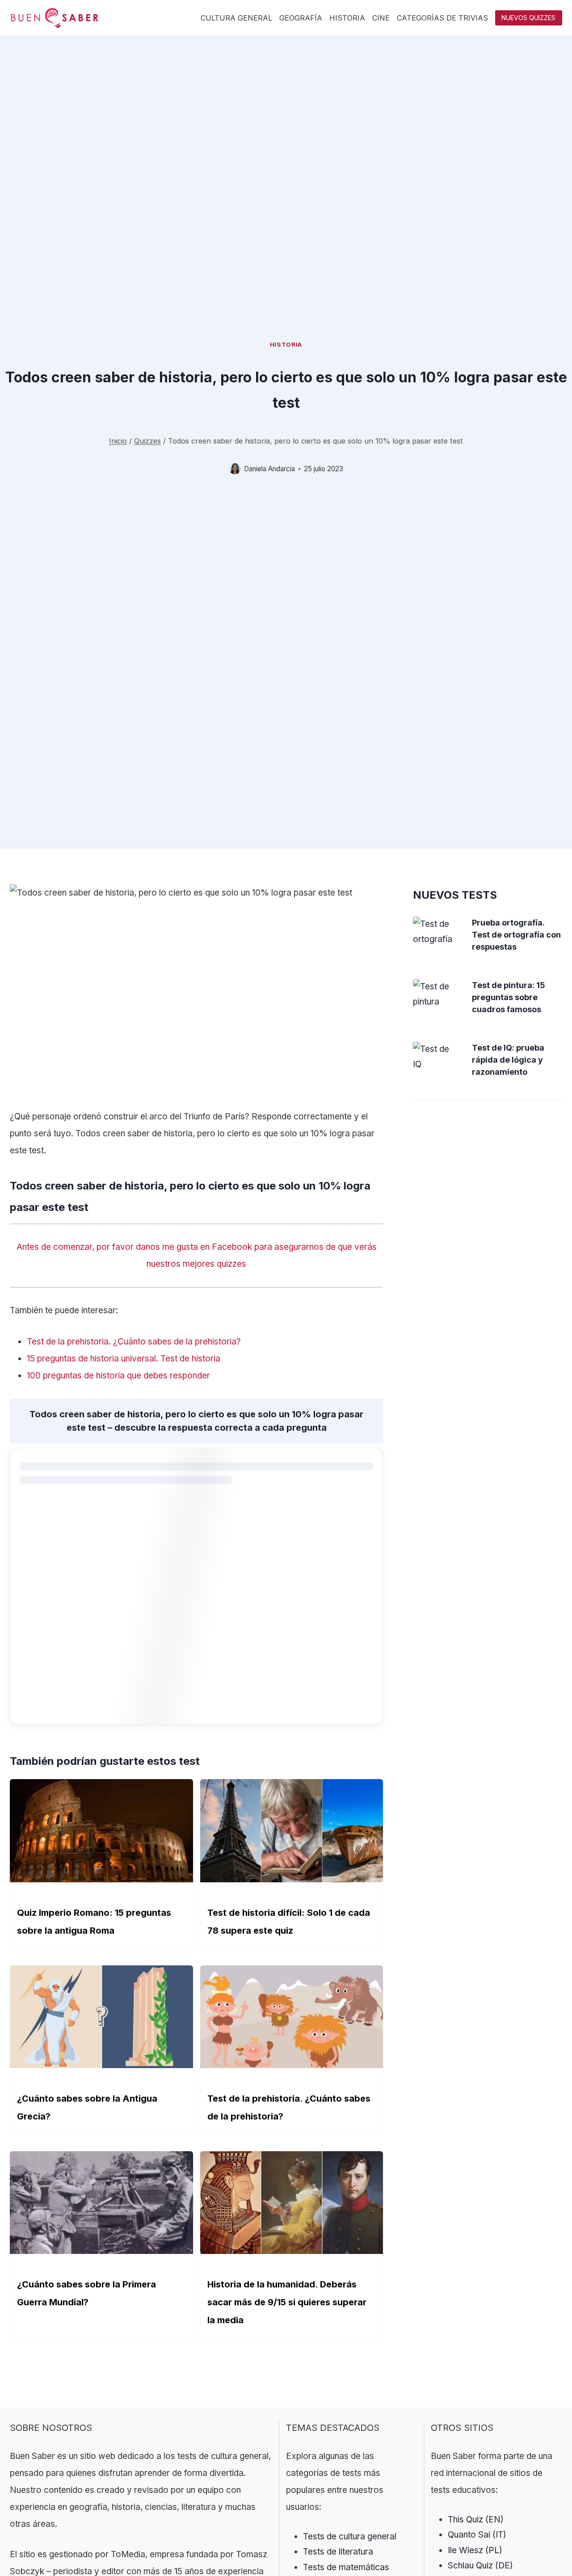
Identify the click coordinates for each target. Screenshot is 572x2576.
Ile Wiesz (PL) (475, 2550)
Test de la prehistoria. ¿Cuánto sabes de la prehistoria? (289, 2107)
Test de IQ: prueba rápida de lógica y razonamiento (508, 1060)
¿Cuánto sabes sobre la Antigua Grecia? (87, 2107)
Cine (381, 18)
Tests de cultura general (350, 2536)
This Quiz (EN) (476, 2519)
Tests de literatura (338, 2552)
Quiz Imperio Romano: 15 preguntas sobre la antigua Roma (94, 1922)
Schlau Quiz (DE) (480, 2566)
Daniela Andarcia (269, 469)
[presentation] (435, 932)
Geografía (301, 18)
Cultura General (236, 18)
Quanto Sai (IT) (477, 2535)
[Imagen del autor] (235, 469)
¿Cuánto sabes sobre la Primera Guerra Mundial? (86, 2293)
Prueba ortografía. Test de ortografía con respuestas (516, 935)
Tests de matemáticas (346, 2567)
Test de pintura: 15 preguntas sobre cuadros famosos (509, 997)
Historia (347, 18)
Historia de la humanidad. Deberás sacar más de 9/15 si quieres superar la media (287, 2302)
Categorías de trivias (442, 18)
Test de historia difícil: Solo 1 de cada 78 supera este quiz (289, 1922)
